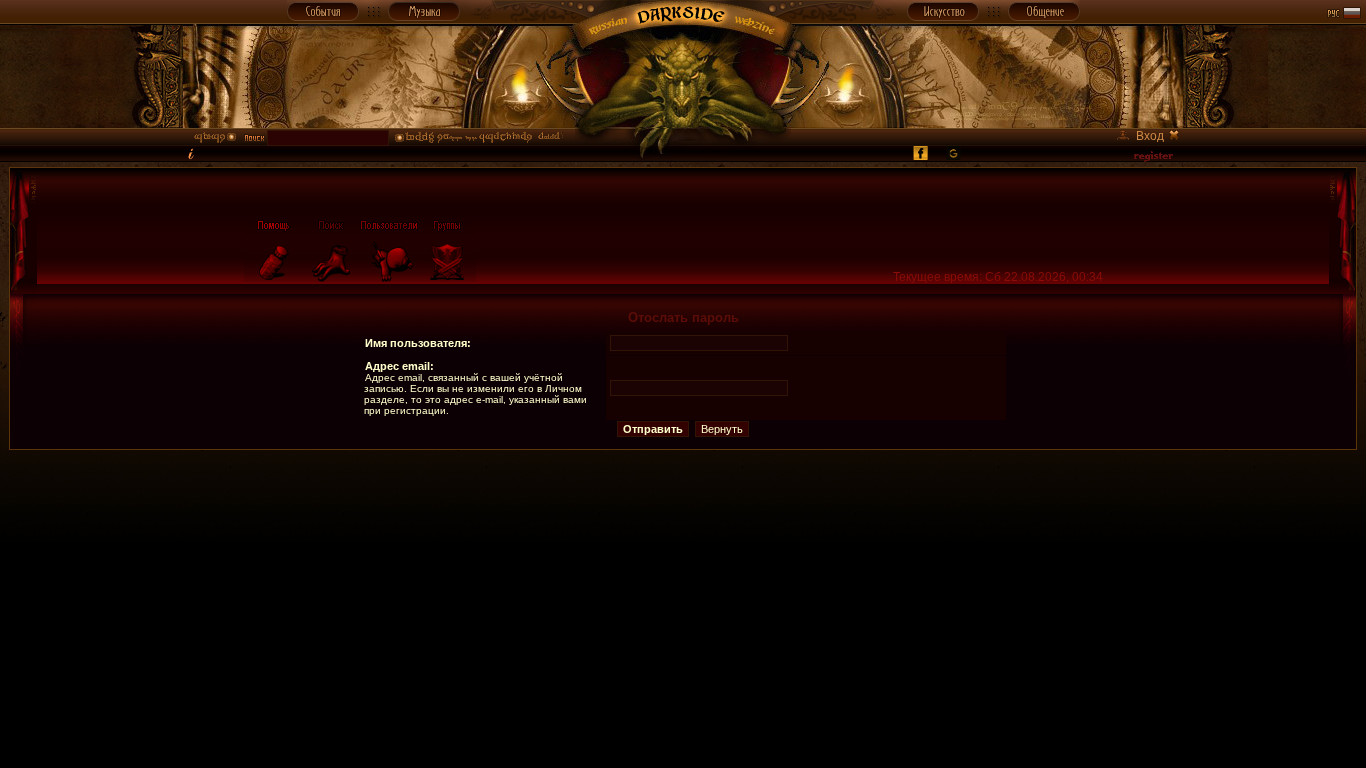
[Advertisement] (683, 495)
